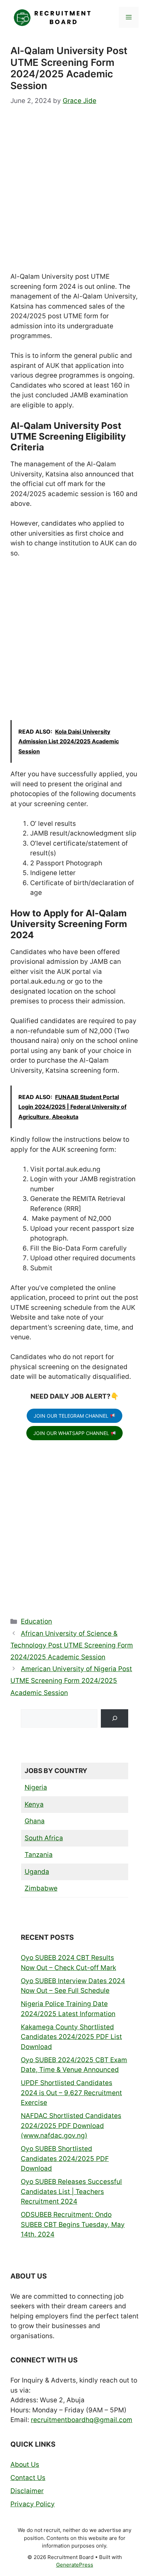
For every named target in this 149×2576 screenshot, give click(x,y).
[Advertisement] (74, 195)
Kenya (34, 1804)
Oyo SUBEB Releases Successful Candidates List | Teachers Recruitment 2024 (71, 2192)
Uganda (37, 1872)
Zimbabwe (41, 1888)
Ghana (35, 1821)
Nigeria (36, 1787)
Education (36, 1621)
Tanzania (39, 1855)
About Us (25, 2465)
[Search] (115, 1718)
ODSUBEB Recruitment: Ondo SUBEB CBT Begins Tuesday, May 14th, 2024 (73, 2224)
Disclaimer (27, 2491)
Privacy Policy (33, 2504)
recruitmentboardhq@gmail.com (82, 2420)
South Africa (44, 1838)
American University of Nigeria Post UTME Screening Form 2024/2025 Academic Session (71, 1681)
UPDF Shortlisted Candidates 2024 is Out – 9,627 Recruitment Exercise (71, 2093)
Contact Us (28, 2478)
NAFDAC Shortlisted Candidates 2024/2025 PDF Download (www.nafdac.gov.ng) (71, 2126)
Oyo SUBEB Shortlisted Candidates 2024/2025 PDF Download (65, 2159)
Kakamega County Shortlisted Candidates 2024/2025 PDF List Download (71, 2037)
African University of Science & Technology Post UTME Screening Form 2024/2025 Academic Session (72, 1645)
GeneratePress (75, 2565)
